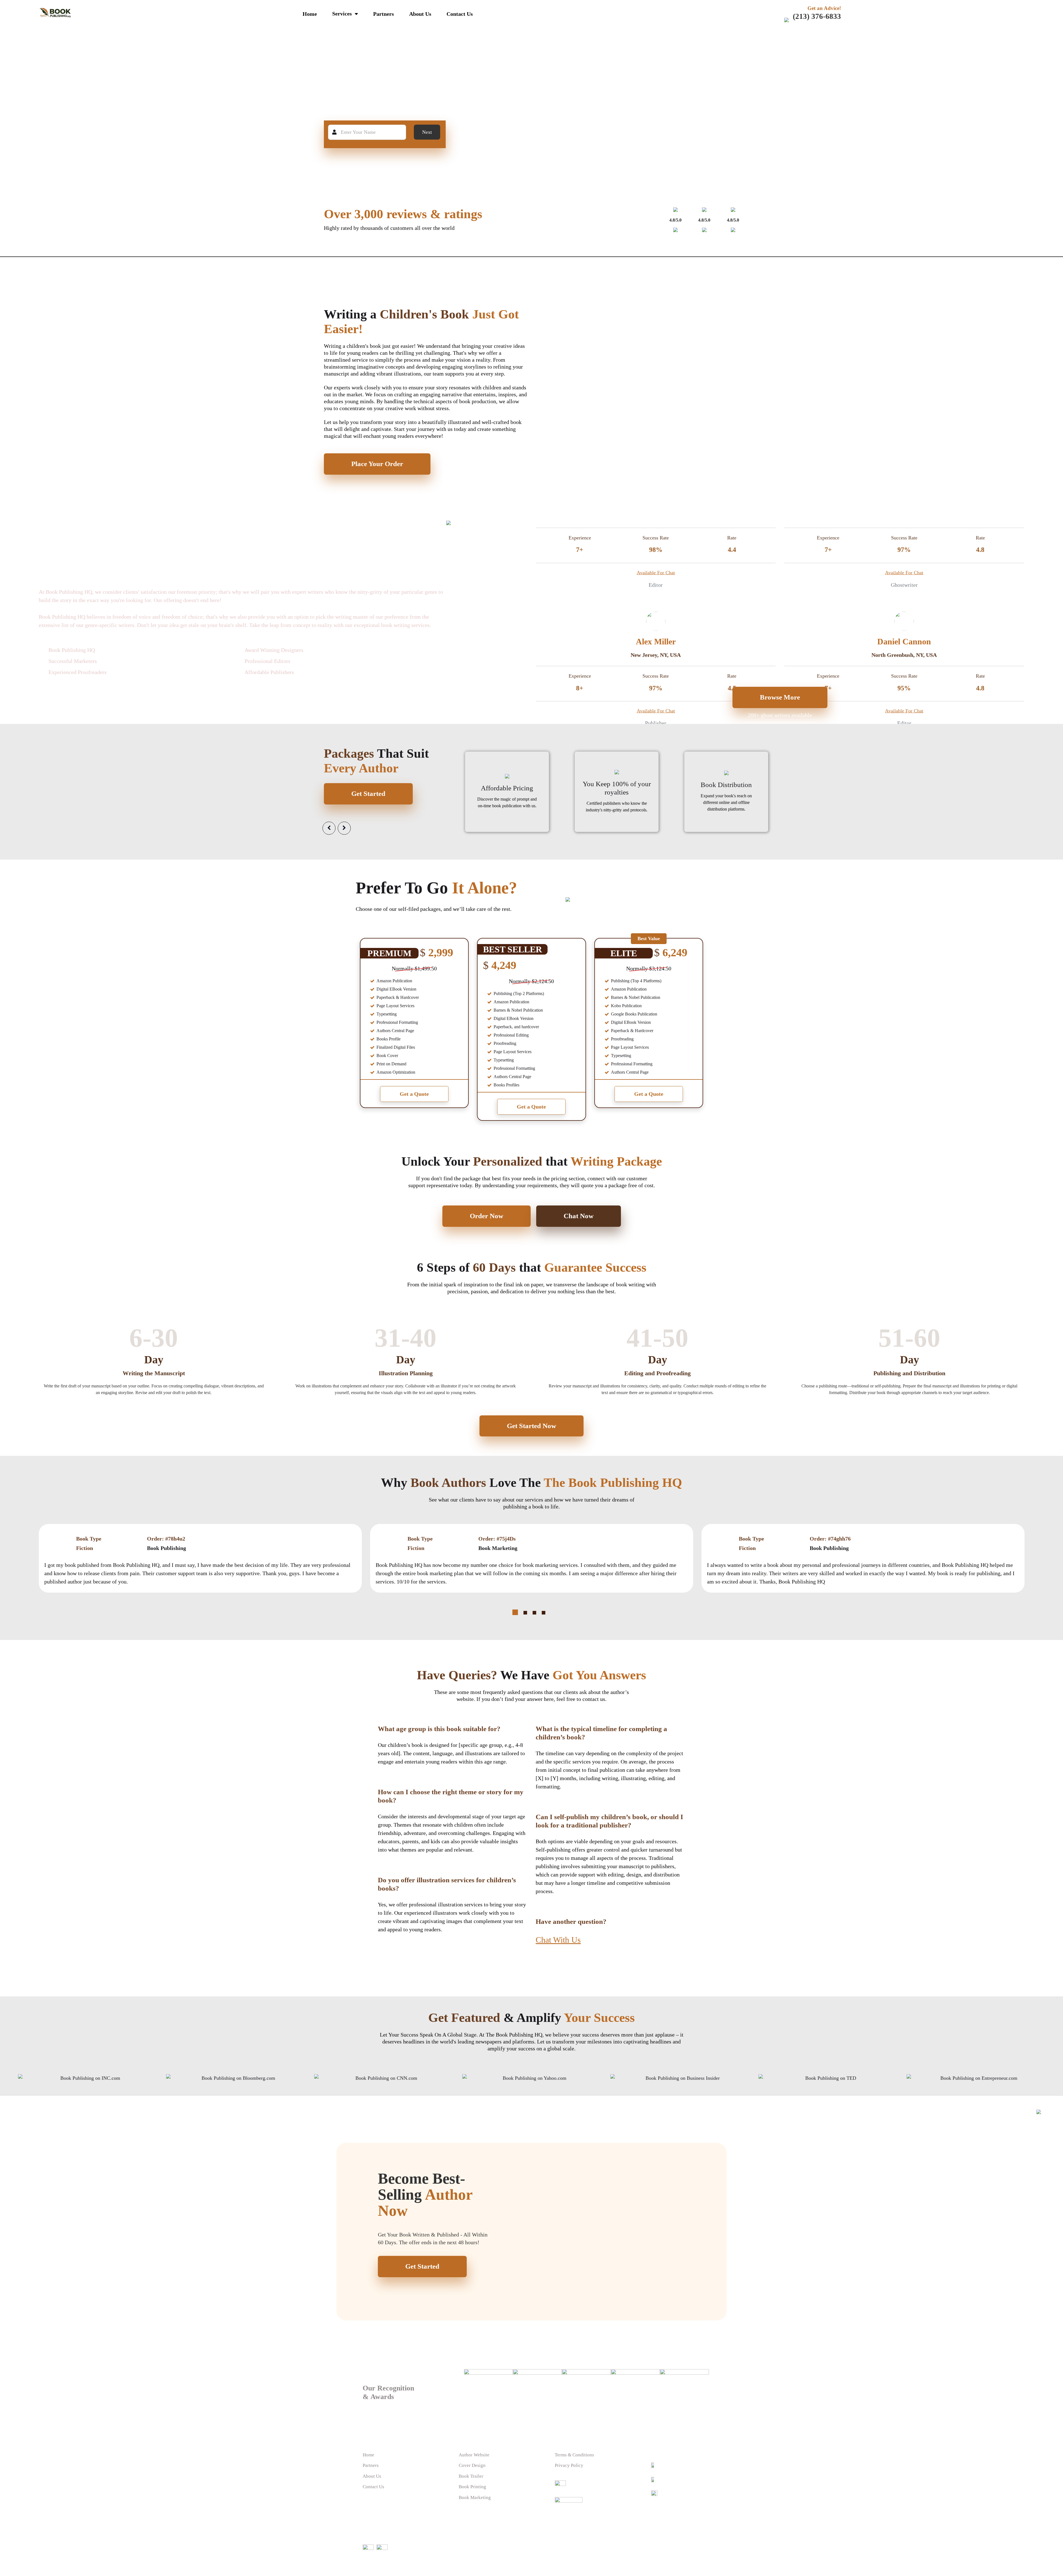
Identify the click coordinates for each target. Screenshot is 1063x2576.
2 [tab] (525, 1613)
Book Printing (472, 2487)
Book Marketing (475, 2497)
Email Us (668, 2480)
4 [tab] (544, 1613)
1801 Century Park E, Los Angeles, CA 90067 (678, 2499)
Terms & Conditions (574, 2455)
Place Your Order (377, 464)
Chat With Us (558, 1940)
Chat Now (579, 1216)
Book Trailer (471, 2476)
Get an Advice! (824, 8)
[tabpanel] (532, 1558)
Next (427, 132)
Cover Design (472, 2465)
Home (310, 14)
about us (420, 14)
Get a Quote (414, 1094)
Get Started (368, 794)
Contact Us (460, 14)
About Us (372, 2476)
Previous (329, 828)
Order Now (487, 1216)
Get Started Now (531, 1426)
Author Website (474, 2455)
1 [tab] (515, 1612)
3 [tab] (534, 1613)
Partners (384, 14)
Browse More (780, 697)
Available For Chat (656, 572)
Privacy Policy (569, 2465)
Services (342, 14)
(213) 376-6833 (817, 16)
